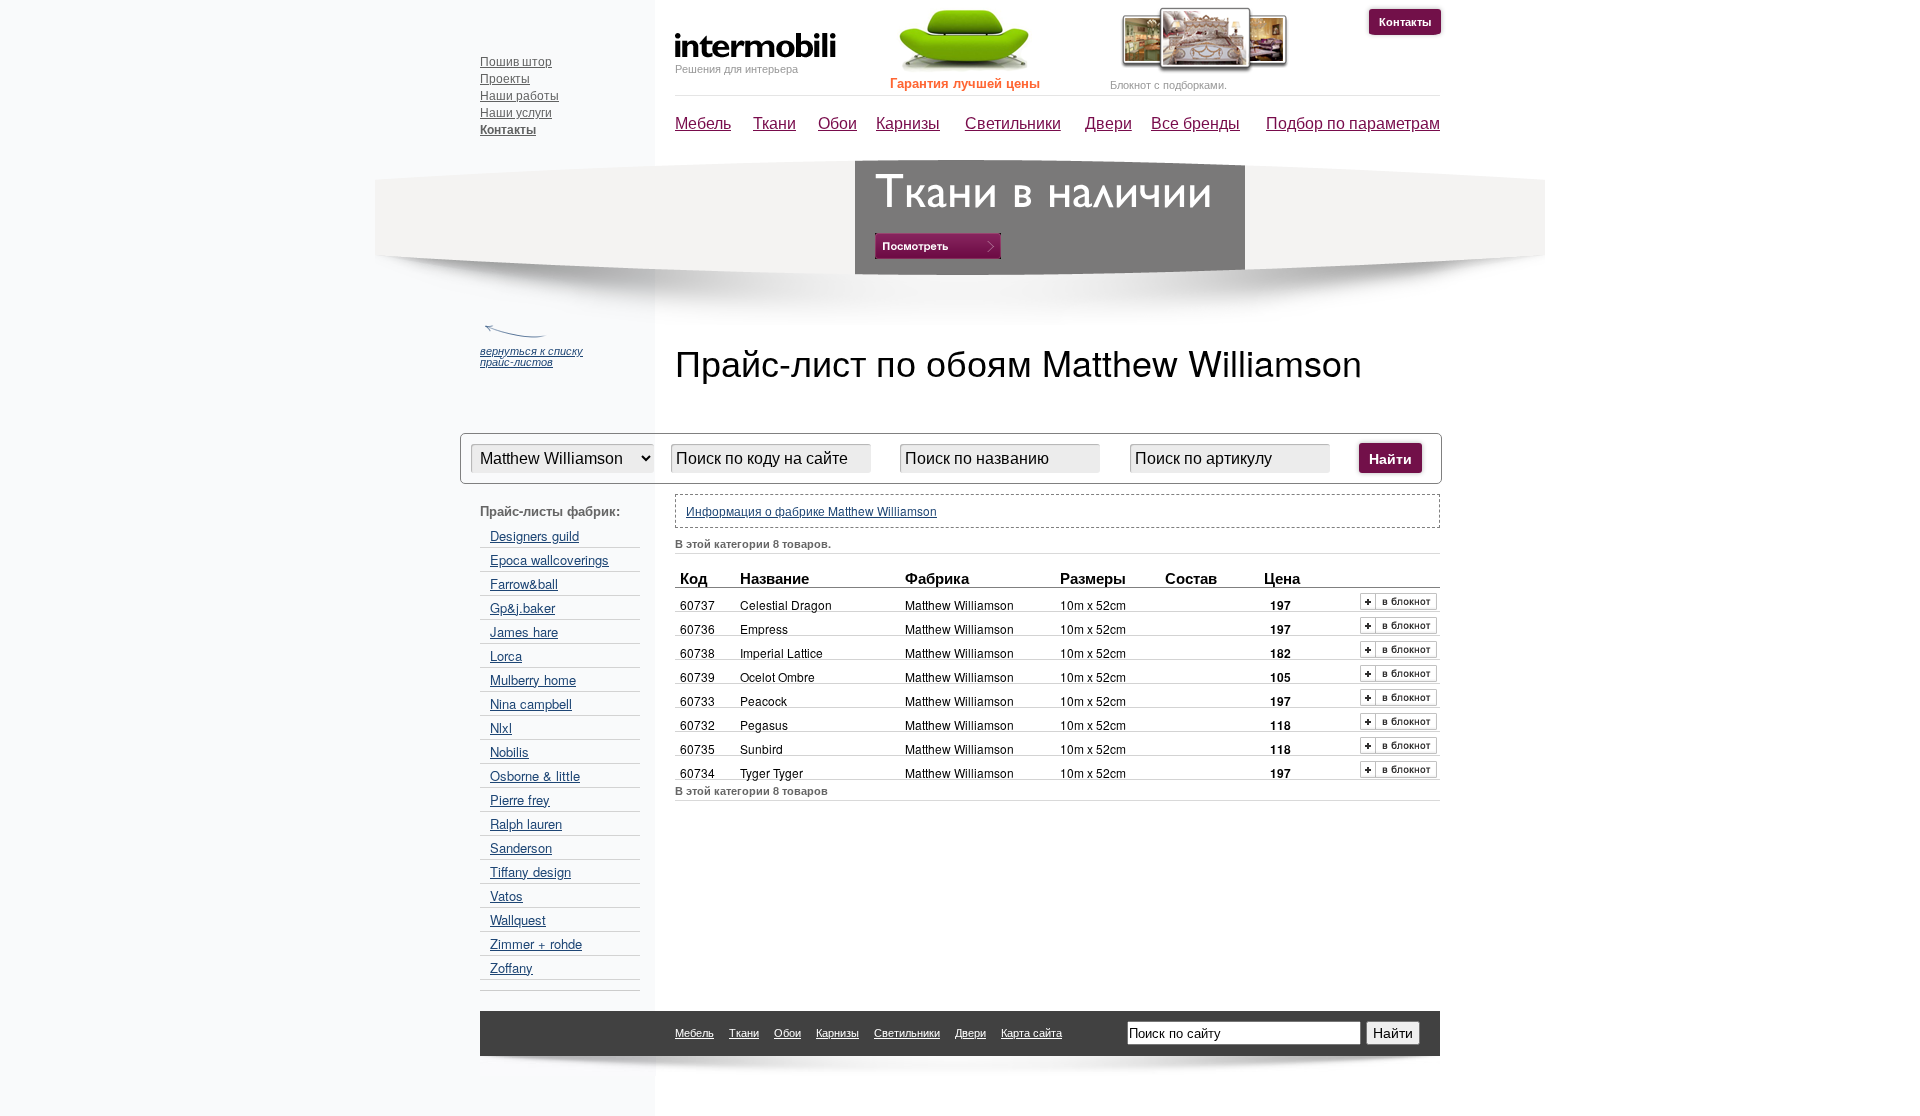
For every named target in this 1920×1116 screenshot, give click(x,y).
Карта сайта (1031, 1032)
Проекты (505, 77)
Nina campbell (531, 703)
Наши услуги (516, 111)
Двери (1108, 122)
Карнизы (908, 122)
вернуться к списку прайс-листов (531, 355)
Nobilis (509, 751)
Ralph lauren (526, 823)
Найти (1390, 458)
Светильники (1013, 122)
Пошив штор (516, 60)
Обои (837, 122)
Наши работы (519, 94)
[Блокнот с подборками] (1199, 68)
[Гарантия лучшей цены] (961, 67)
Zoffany (511, 967)
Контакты (1405, 21)
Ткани (774, 122)
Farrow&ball (524, 583)
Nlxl (501, 727)
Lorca (506, 655)
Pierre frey (520, 799)
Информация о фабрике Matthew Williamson (811, 510)
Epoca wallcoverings (549, 559)
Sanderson (521, 847)
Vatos (506, 895)
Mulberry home (533, 679)
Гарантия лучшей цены (965, 82)
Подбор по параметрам (1353, 122)
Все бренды (1195, 122)
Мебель (703, 122)
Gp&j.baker (522, 607)
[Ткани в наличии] (938, 246)
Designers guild (534, 535)
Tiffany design (530, 871)
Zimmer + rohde (536, 943)
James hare (524, 631)
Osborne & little (535, 775)
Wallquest (518, 919)
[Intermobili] (755, 45)
